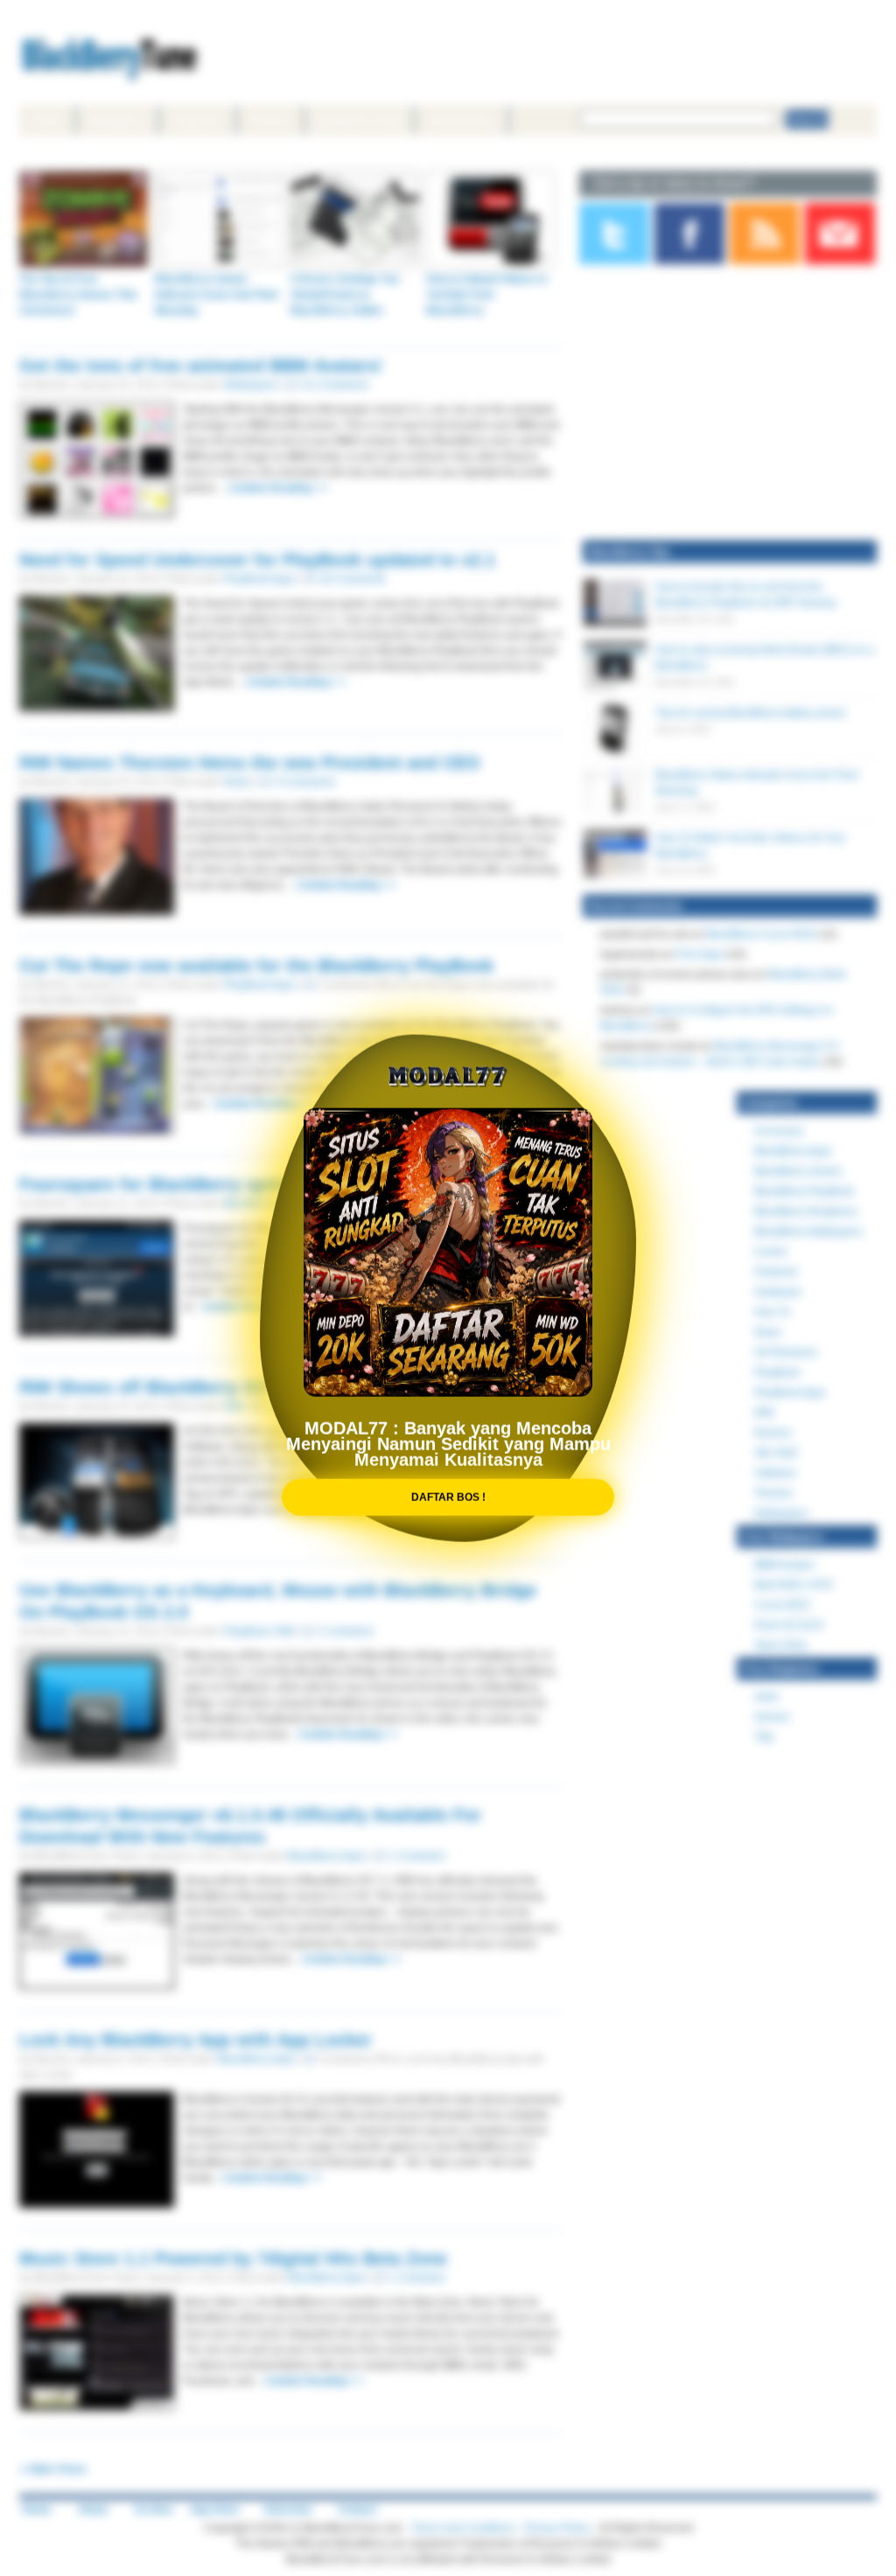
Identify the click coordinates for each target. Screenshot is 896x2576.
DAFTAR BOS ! (448, 1484)
